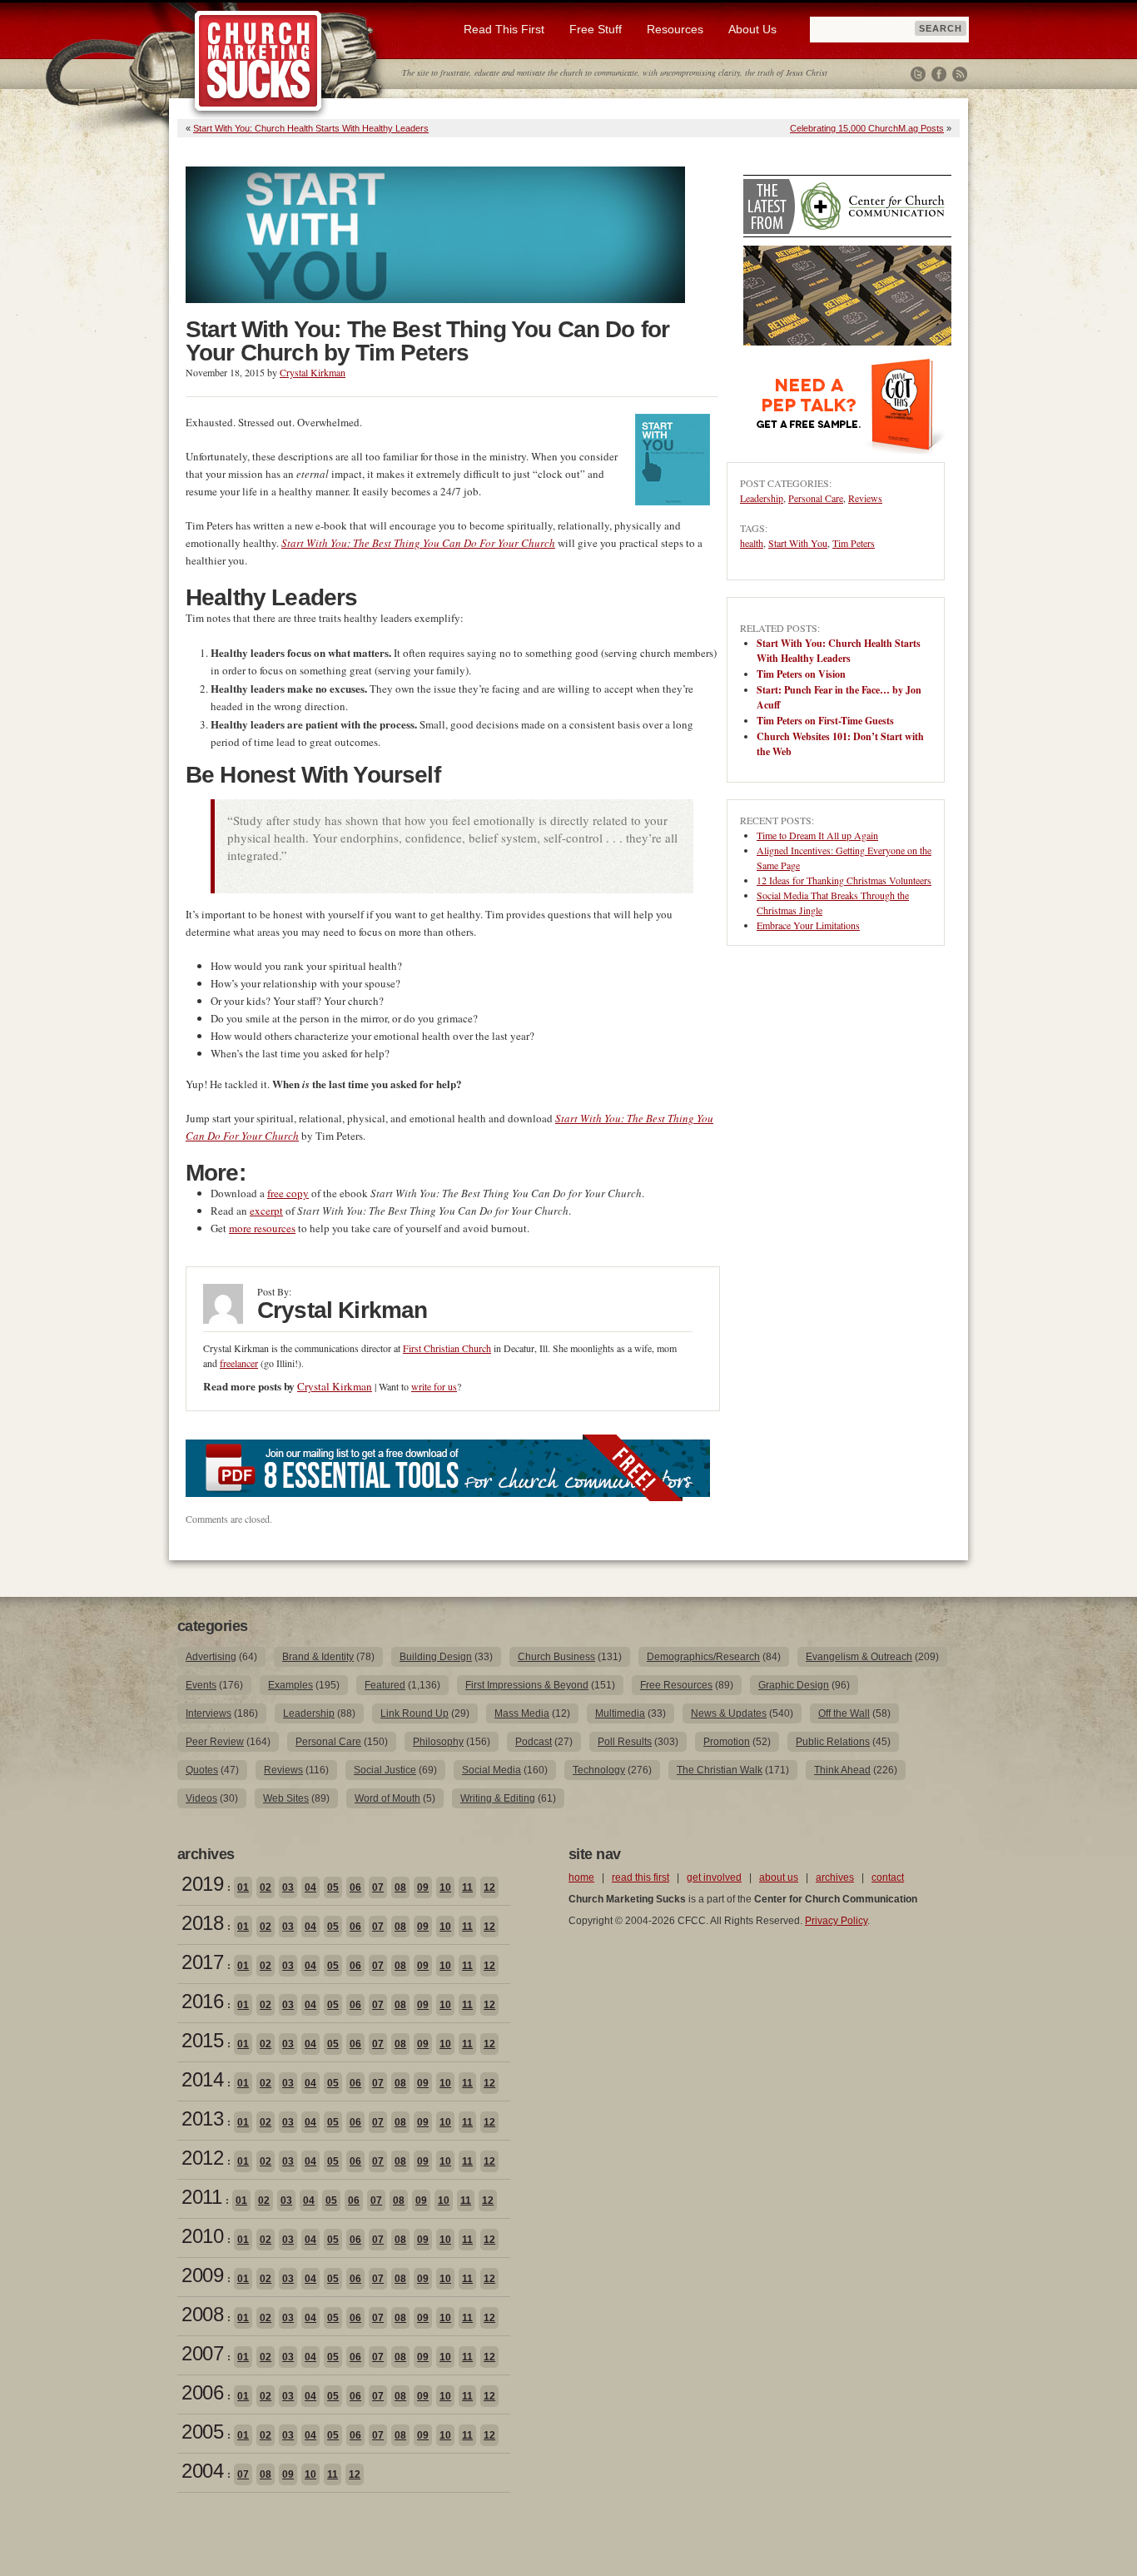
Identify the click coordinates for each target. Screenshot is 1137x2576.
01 (243, 1887)
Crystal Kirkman (313, 372)
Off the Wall (844, 1713)
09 (423, 1887)
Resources (675, 29)
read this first (640, 1877)
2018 (202, 1923)
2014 (202, 2079)
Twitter (918, 74)
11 (467, 1887)
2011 (201, 2197)
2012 (202, 2158)
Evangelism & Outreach (859, 1657)
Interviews (209, 1713)
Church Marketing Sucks (258, 62)
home (581, 1877)
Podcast (534, 1742)
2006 (202, 2392)
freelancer (239, 1363)
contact (888, 1877)
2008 (202, 2314)
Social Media (492, 1770)
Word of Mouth (387, 1798)
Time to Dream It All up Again (817, 835)
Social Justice (385, 1770)
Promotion (727, 1742)
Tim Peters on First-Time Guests (825, 721)
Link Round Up (415, 1713)
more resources (262, 1228)
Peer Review (215, 1742)
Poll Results (625, 1742)
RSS (960, 74)
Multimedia (620, 1713)
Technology (599, 1770)
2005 (202, 2432)
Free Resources (676, 1685)
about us (779, 1877)
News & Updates (729, 1713)
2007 (202, 2353)
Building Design (436, 1657)
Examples (290, 1685)
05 (333, 1887)
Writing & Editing (498, 1798)
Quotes (202, 1770)
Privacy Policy (836, 1921)
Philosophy (438, 1742)
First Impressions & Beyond (527, 1685)
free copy (288, 1193)
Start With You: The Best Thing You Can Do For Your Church (418, 543)
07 (378, 1887)
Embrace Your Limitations (808, 925)
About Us (752, 29)
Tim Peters (854, 543)
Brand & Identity (318, 1657)
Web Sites (286, 1798)
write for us (434, 1386)
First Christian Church (447, 1348)
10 (445, 1887)
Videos (201, 1798)
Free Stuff (596, 29)
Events (201, 1685)
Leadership (762, 498)
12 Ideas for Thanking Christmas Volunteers (844, 880)
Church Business (556, 1657)
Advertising (211, 1657)
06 (355, 1887)
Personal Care (816, 498)
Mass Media (522, 1713)
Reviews (865, 498)
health (752, 543)
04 (310, 1887)
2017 (202, 1962)
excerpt (266, 1211)
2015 (202, 2040)
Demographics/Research (703, 1657)
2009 (202, 2275)
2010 (202, 2236)
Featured (385, 1685)
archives (835, 1877)
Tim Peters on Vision (801, 674)
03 (288, 1887)
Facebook (939, 74)
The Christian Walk (720, 1770)
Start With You (798, 543)
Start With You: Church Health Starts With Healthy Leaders (311, 128)
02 (266, 1887)
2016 (202, 2001)
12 (489, 1887)
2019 (202, 1884)
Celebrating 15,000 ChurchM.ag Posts (867, 128)
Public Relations (833, 1742)
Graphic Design (794, 1685)
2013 (202, 2118)
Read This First (504, 29)
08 (400, 1887)
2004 (202, 2471)
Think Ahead (842, 1770)
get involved (714, 1877)
